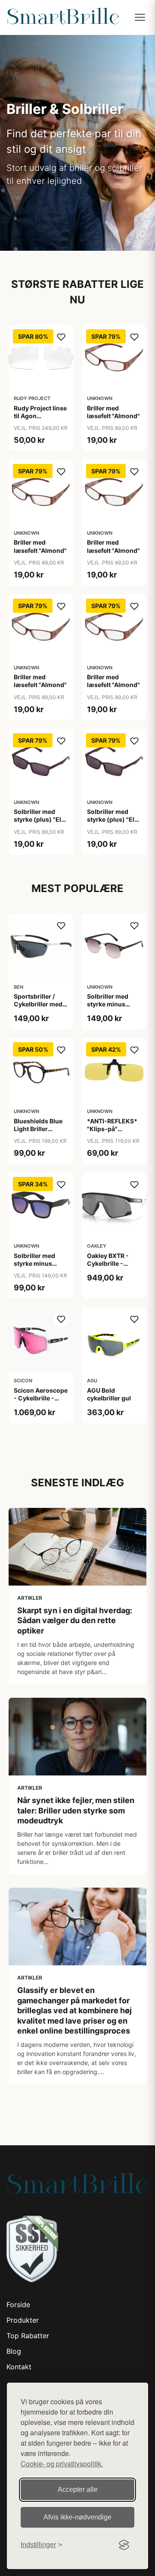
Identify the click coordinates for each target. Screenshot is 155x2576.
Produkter (23, 2320)
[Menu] (140, 17)
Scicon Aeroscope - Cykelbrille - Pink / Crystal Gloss (41, 1402)
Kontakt (19, 2367)
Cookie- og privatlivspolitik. (62, 2464)
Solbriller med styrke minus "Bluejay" (34, 1263)
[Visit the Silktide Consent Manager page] (124, 2545)
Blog (14, 2351)
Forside (18, 2305)
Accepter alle (78, 2489)
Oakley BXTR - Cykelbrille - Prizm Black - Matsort (108, 1268)
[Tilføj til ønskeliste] (61, 337)
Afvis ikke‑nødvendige (77, 2517)
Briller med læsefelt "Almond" (113, 412)
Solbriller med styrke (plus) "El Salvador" (37, 819)
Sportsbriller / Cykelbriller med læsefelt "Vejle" (38, 1004)
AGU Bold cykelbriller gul (109, 1394)
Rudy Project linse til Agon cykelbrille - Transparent (40, 420)
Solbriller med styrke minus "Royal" (108, 1004)
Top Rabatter (28, 2336)
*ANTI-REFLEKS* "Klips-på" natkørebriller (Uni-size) (112, 1133)
